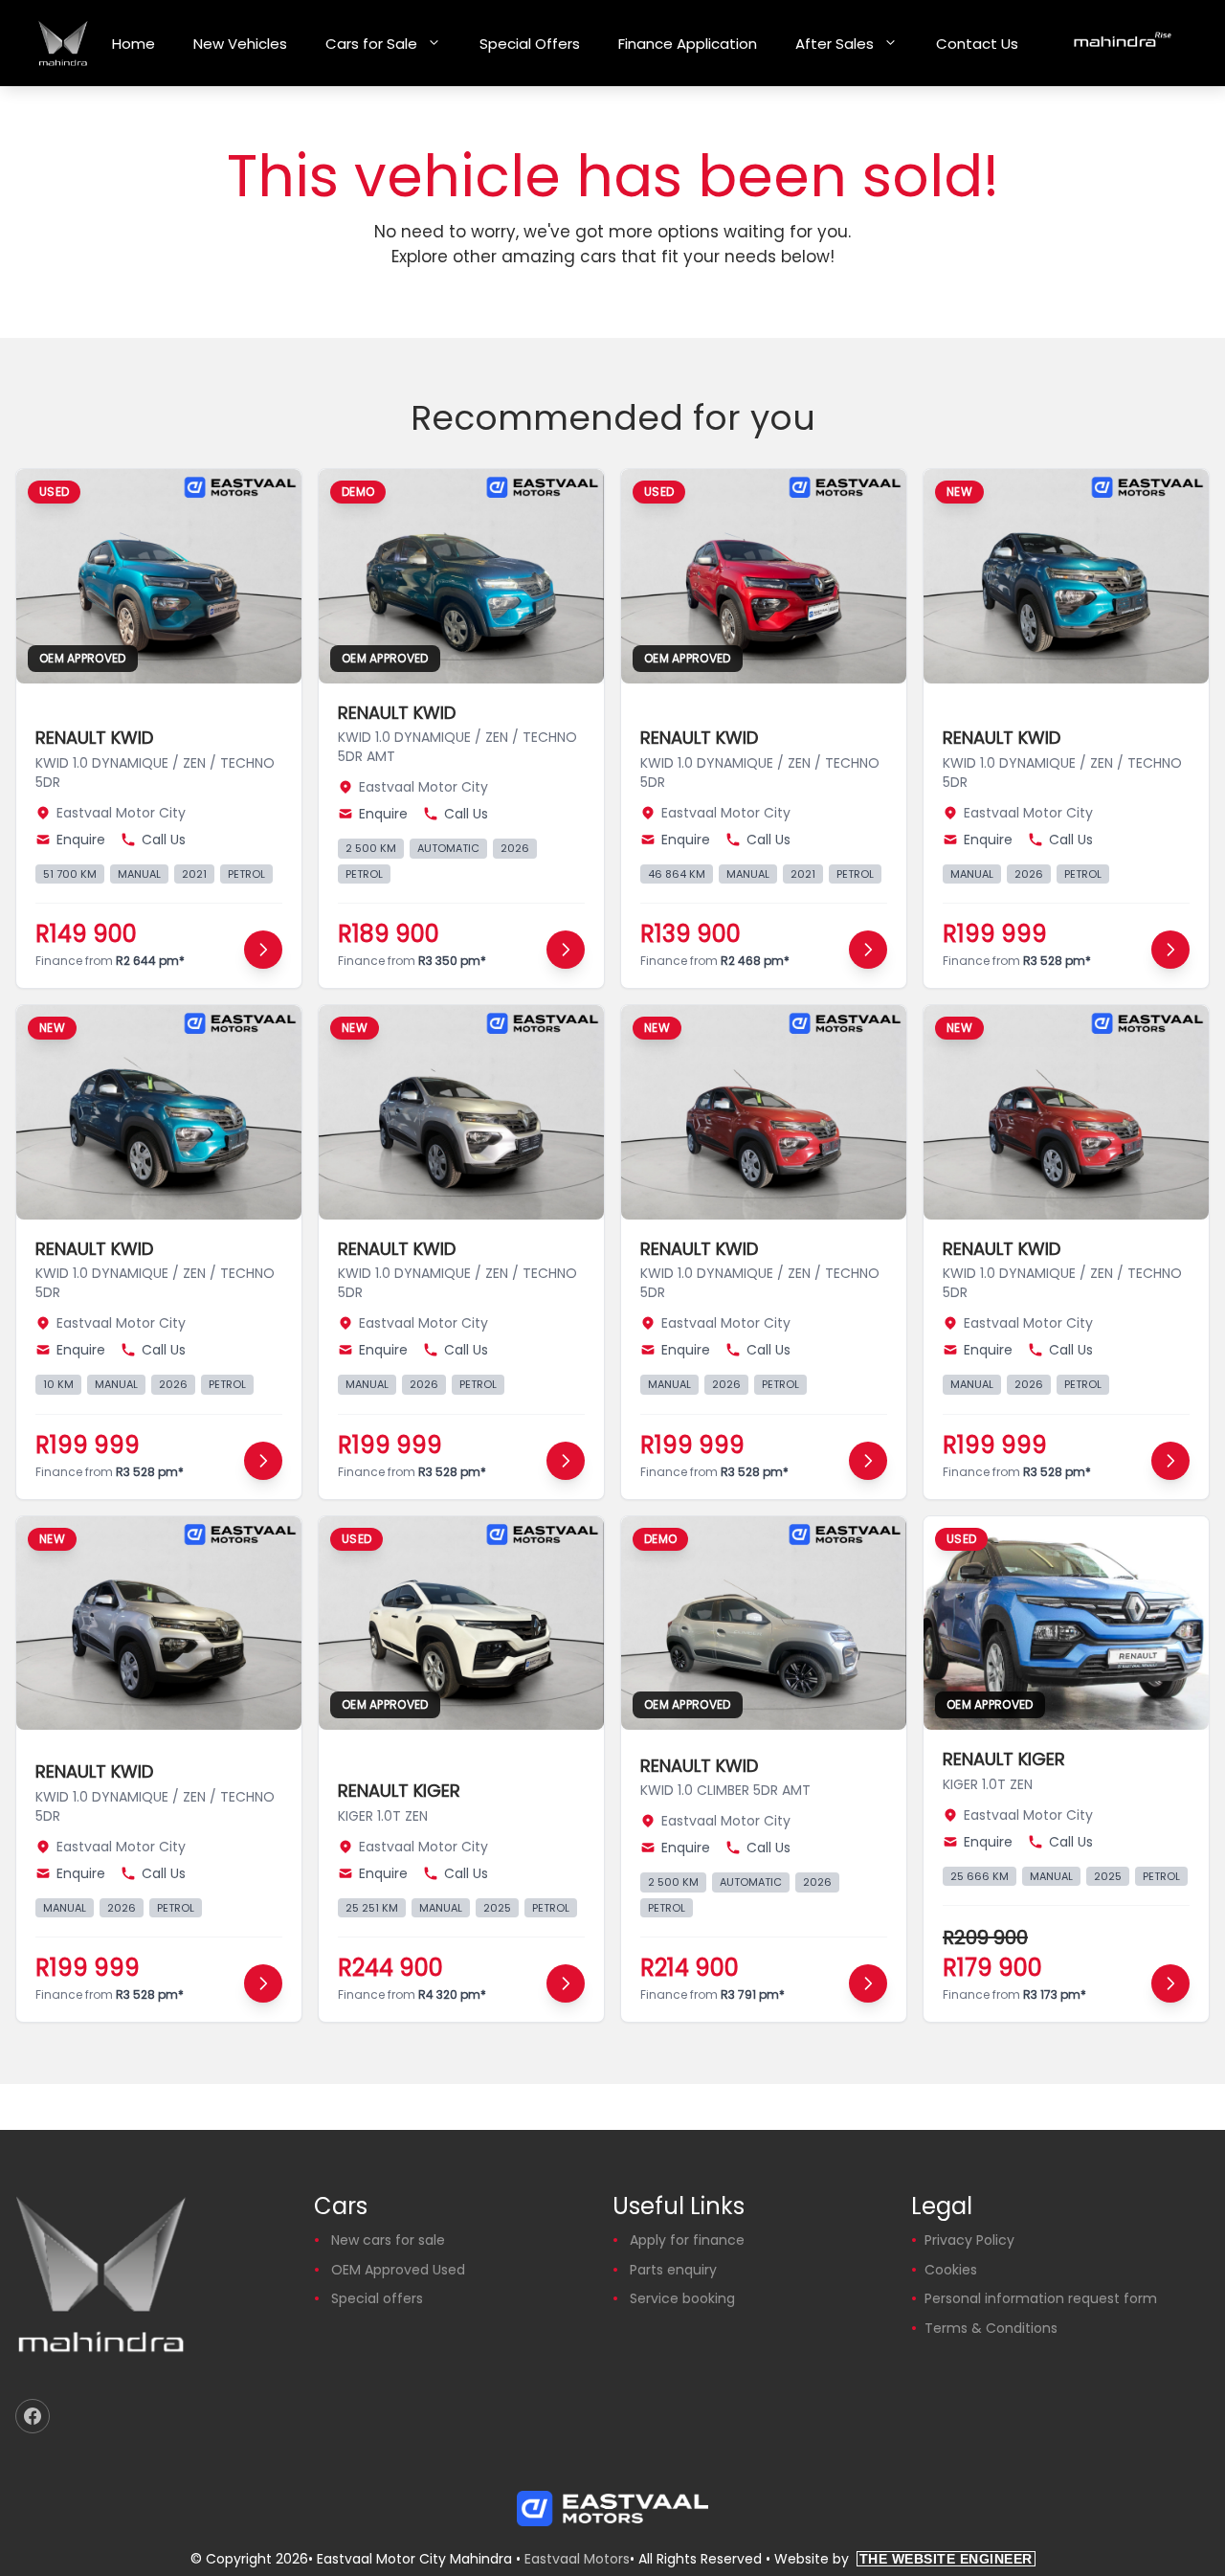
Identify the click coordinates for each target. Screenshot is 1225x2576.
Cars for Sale (371, 44)
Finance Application (688, 44)
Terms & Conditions (991, 2328)
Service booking (682, 2298)
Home (134, 44)
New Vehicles (240, 44)
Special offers (377, 2298)
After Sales (835, 44)
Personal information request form (1041, 2298)
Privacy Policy (969, 2240)
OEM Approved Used (398, 2270)
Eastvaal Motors (577, 2559)
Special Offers (530, 44)
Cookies (951, 2270)
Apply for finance (687, 2240)
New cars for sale (388, 2240)
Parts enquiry (673, 2270)
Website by (903, 2559)
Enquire (81, 840)
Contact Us (977, 44)
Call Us (164, 840)
